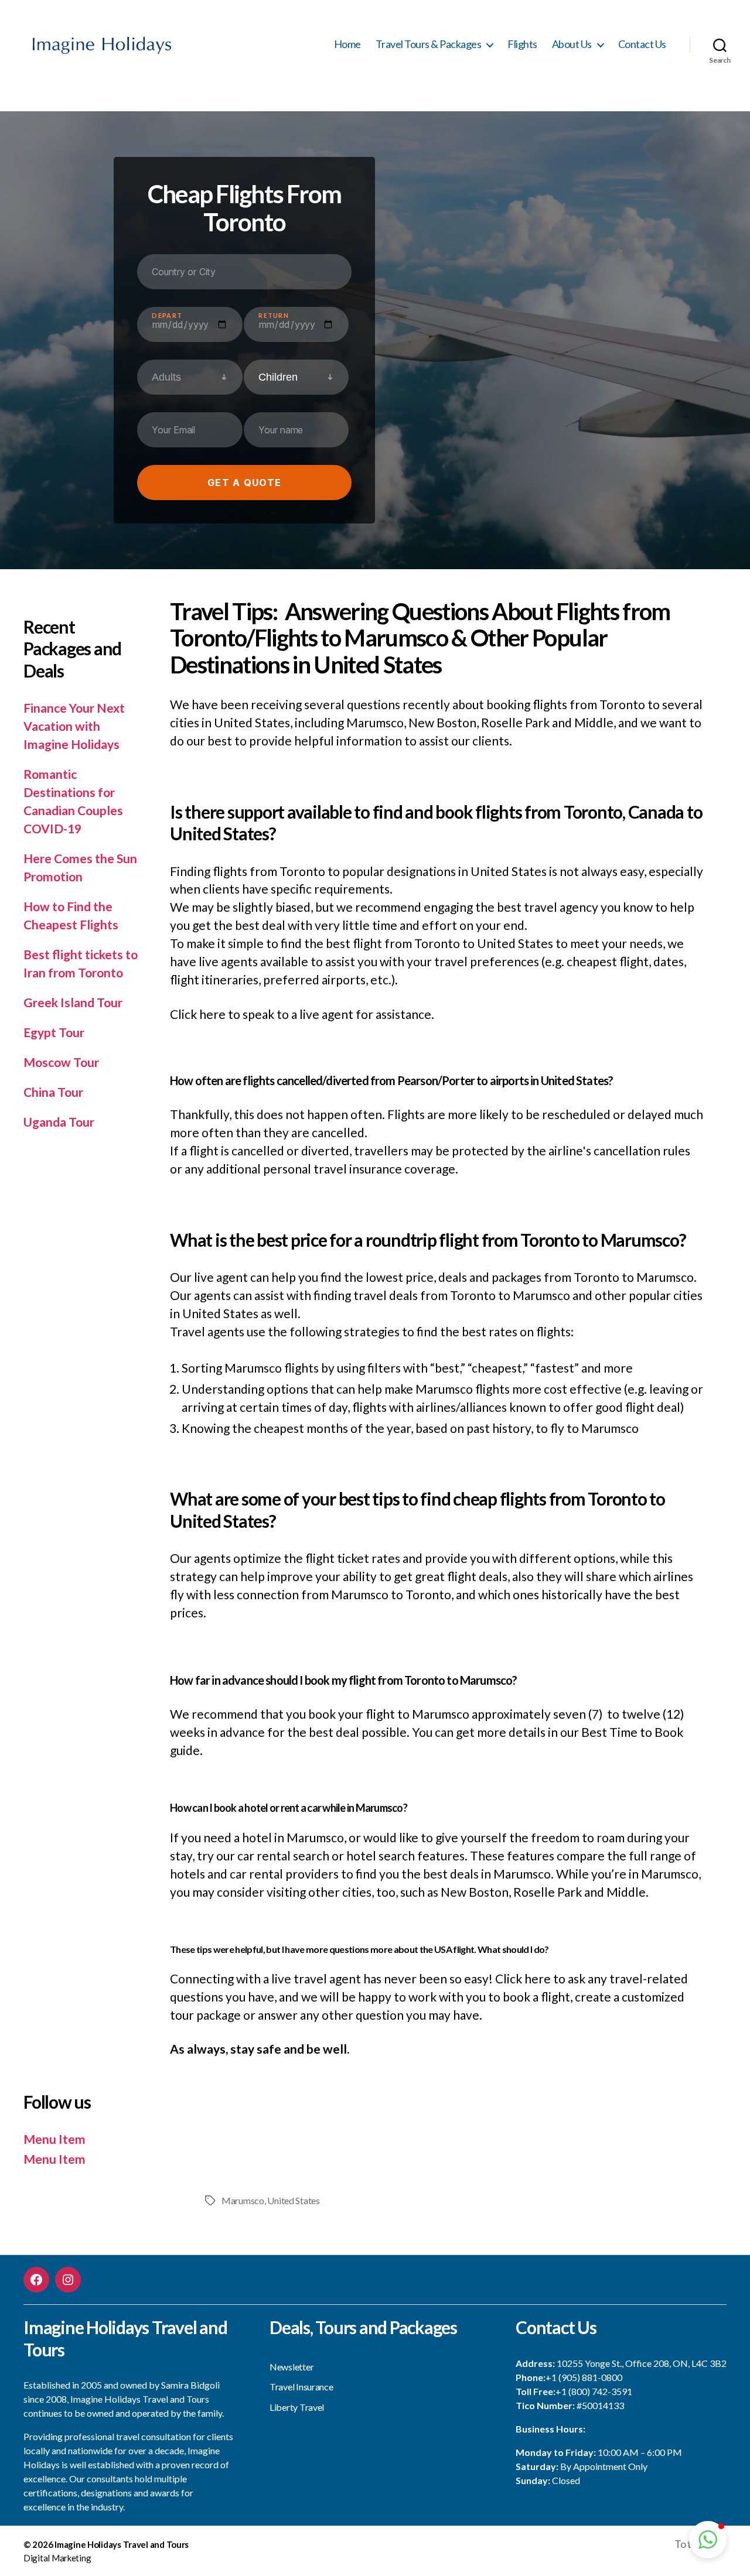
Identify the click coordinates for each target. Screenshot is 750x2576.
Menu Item (54, 2139)
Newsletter (292, 2367)
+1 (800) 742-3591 (594, 2391)
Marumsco (243, 2200)
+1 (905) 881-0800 (584, 2377)
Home (347, 44)
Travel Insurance (301, 2387)
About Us (572, 44)
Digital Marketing (57, 2558)
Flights (522, 44)
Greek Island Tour (73, 1002)
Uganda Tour (59, 1122)
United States (294, 2200)
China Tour (53, 1092)
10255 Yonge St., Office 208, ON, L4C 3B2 (642, 2363)
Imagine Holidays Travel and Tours (122, 2544)
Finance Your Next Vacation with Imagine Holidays (74, 726)
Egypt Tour (54, 1032)
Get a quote (244, 483)
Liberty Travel (297, 2407)
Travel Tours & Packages (429, 44)
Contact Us (642, 44)
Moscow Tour (61, 1062)
